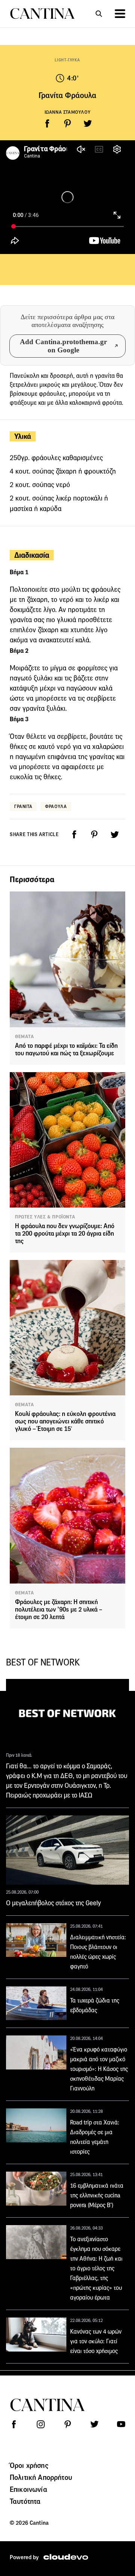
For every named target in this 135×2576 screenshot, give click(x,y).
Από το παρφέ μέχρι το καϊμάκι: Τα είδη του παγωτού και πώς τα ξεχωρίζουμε (66, 1050)
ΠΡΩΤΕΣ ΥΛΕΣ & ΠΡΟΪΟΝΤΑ (45, 1217)
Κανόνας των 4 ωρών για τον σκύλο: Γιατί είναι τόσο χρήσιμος (96, 2341)
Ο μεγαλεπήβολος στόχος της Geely (53, 1903)
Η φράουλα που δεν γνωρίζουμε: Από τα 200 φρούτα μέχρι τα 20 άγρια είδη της (65, 1234)
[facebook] (47, 123)
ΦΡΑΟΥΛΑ (56, 806)
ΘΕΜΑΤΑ (25, 1037)
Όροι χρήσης (29, 2465)
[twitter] (88, 123)
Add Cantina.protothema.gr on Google (63, 346)
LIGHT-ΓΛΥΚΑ (67, 60)
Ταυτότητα (25, 2501)
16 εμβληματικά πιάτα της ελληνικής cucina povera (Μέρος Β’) (97, 2195)
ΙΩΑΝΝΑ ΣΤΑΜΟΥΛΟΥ (68, 112)
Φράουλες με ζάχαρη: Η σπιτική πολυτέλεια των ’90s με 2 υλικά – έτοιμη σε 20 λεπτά (59, 1610)
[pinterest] (67, 123)
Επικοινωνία (28, 2489)
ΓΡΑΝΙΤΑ (23, 806)
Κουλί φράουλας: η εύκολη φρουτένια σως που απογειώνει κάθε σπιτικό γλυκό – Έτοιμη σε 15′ (65, 1421)
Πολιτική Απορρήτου (41, 2477)
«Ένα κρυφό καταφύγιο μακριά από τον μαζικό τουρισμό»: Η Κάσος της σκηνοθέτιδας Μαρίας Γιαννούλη (99, 2069)
